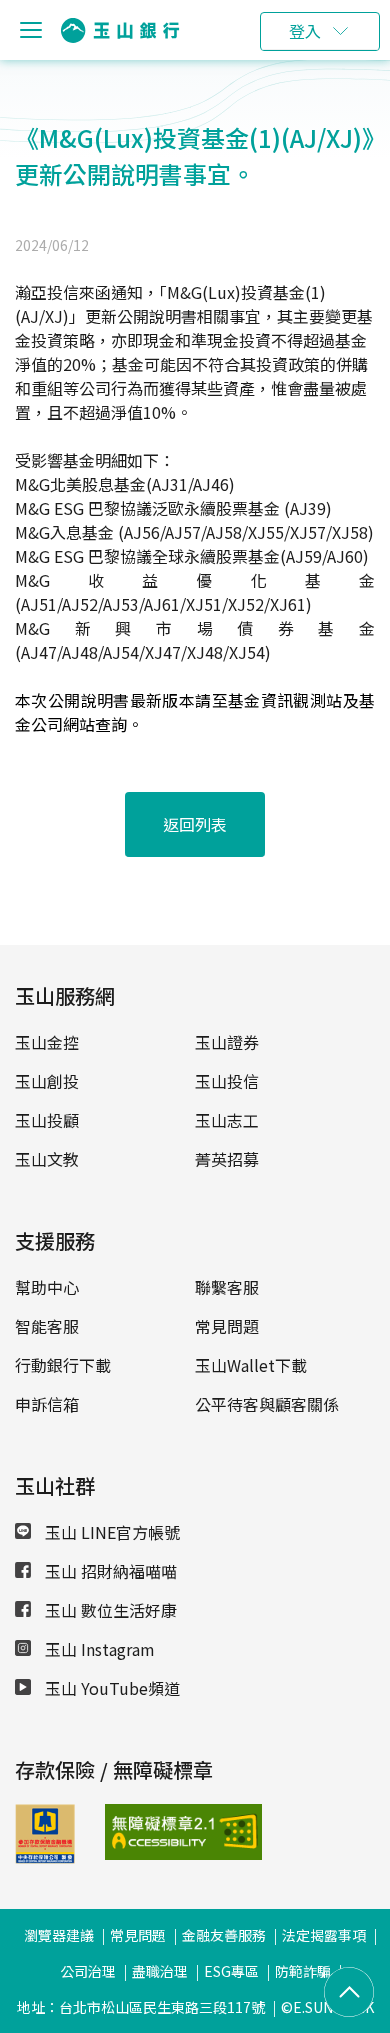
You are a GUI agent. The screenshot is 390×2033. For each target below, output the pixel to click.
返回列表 (195, 824)
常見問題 (227, 1326)
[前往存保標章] (45, 1857)
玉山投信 (227, 1081)
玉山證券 (227, 1042)
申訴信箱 (47, 1404)
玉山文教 (47, 1159)
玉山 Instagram (98, 1649)
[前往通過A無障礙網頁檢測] (135, 1832)
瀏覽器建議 (59, 1935)
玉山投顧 (47, 1120)
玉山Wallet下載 (251, 1365)
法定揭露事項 (324, 1935)
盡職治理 (160, 1971)
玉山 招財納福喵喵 (109, 1571)
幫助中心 (47, 1287)
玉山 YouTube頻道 (110, 1688)
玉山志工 (227, 1120)
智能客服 (47, 1326)
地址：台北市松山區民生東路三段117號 (141, 2007)
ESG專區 (231, 1971)
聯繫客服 (227, 1287)
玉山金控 (47, 1042)
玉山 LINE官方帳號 (110, 1532)
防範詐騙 (303, 1971)
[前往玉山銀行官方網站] (120, 30)
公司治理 (88, 1971)
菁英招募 (227, 1159)
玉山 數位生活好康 (109, 1610)
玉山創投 (47, 1081)
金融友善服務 (224, 1935)
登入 (305, 31)
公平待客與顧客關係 (267, 1404)
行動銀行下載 (63, 1365)
